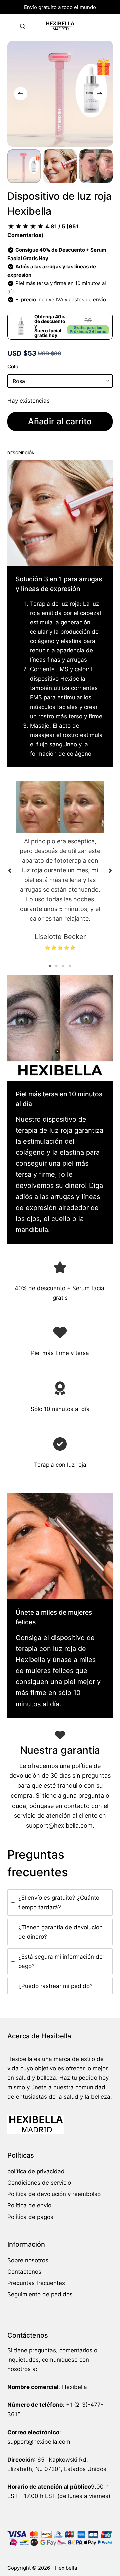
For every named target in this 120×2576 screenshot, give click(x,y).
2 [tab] (57, 966)
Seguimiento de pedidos (40, 2294)
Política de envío (29, 2205)
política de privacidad (36, 2171)
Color (14, 366)
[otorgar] (60, 1388)
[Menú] (10, 26)
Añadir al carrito (60, 421)
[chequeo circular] (60, 1444)
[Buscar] (22, 26)
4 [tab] (70, 966)
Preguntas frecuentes (36, 2283)
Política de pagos (30, 2217)
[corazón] (60, 1332)
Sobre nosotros (28, 2260)
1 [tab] (50, 966)
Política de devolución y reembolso (54, 2194)
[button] (10, 871)
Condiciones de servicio (39, 2183)
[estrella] (60, 1267)
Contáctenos (24, 2272)
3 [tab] (63, 966)
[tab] (60, 1902)
